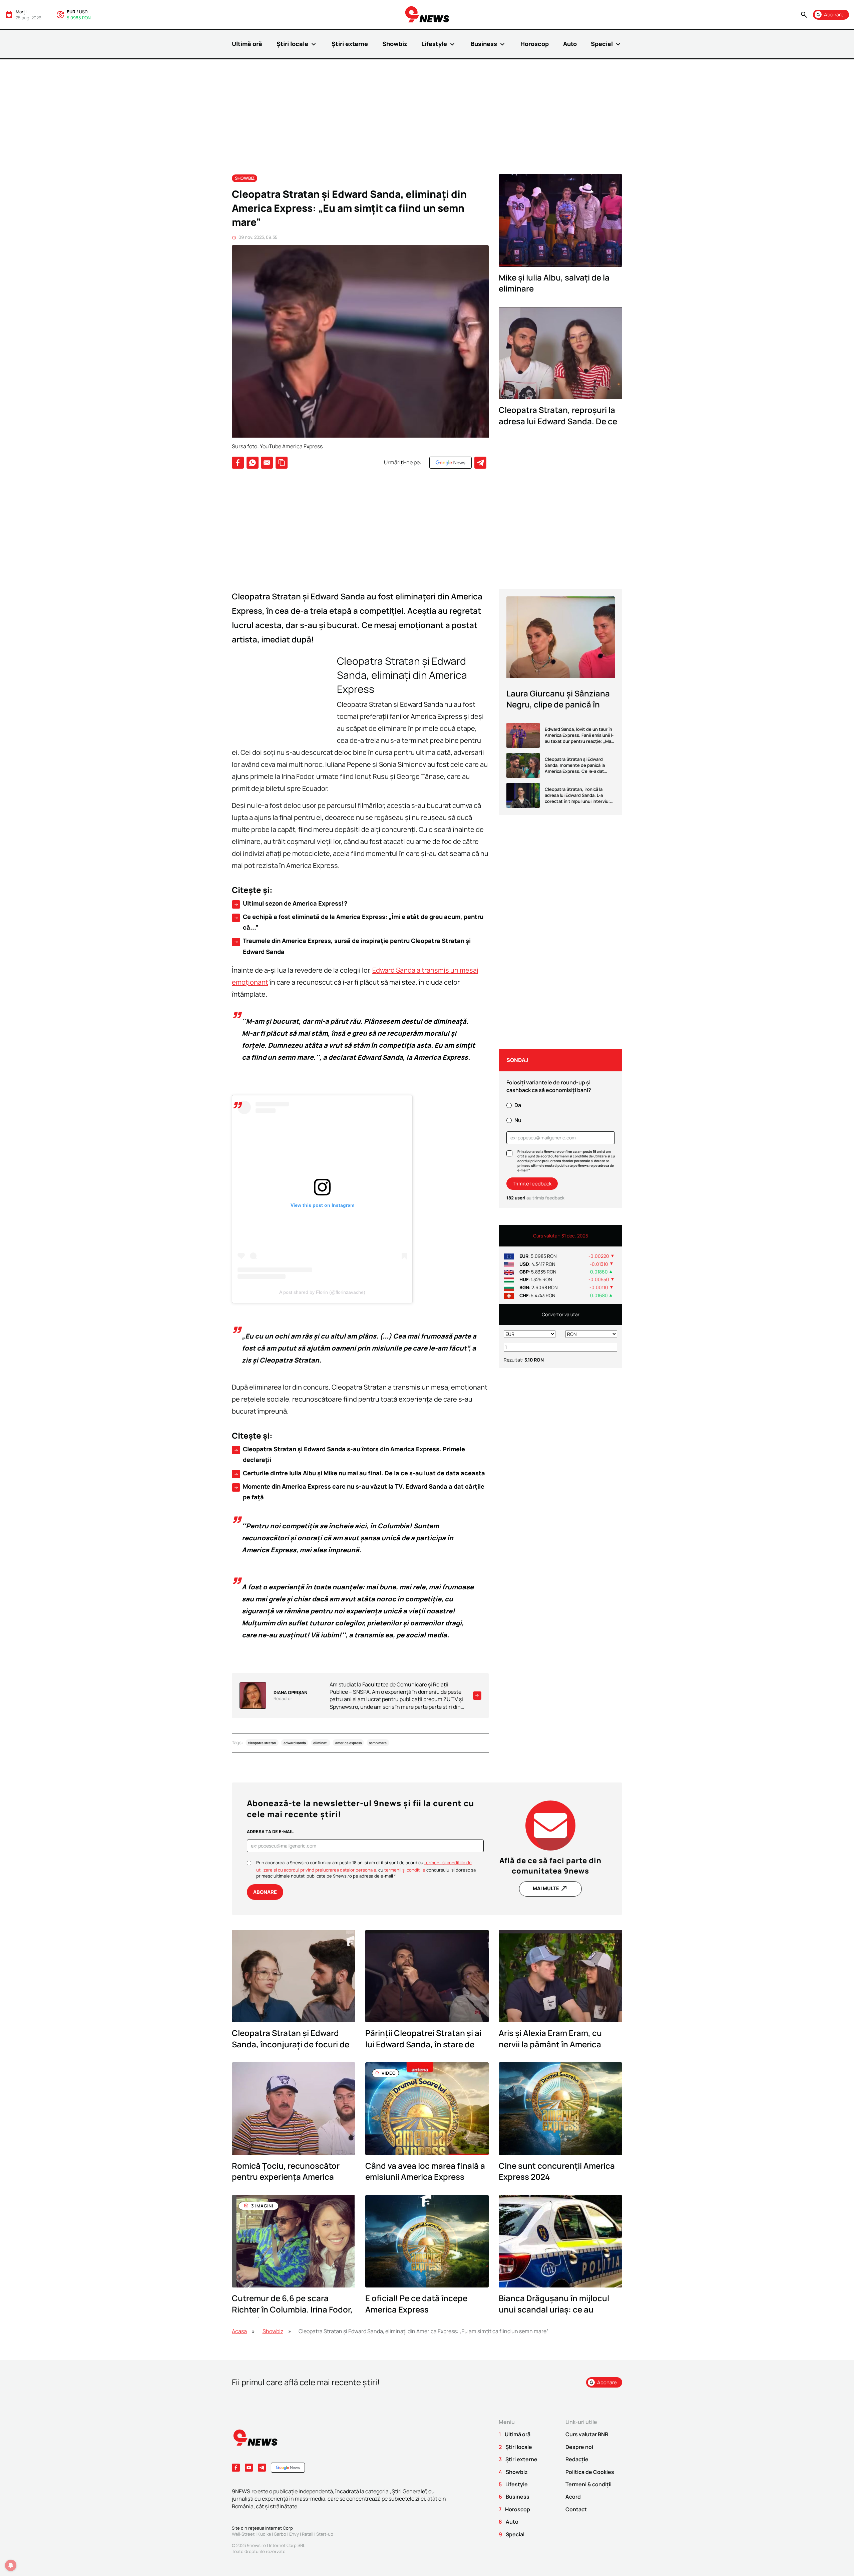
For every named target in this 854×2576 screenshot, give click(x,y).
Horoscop (535, 44)
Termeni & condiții (588, 2484)
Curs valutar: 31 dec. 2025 (561, 1236)
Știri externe (350, 44)
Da (518, 1105)
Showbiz (395, 44)
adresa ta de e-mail (270, 1832)
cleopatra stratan (262, 1743)
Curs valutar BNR (587, 2434)
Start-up (325, 2534)
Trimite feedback (532, 1184)
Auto (570, 44)
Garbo (280, 2534)
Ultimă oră (247, 44)
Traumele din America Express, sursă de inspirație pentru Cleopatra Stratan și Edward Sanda (352, 946)
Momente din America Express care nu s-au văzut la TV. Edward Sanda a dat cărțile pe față (359, 1492)
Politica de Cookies (590, 2472)
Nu (518, 1120)
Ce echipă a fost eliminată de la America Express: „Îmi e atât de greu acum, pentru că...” (358, 922)
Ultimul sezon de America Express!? (290, 904)
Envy (294, 2534)
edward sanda (295, 1743)
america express (348, 1743)
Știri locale (297, 44)
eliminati (320, 1743)
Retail (308, 2534)
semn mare (378, 1743)
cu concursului (414, 1870)
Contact (576, 2509)
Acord (573, 2497)
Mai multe (550, 1888)
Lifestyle (439, 44)
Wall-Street (243, 2534)
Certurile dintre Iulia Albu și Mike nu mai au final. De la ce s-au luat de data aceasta (359, 1473)
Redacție (577, 2459)
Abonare (265, 1892)
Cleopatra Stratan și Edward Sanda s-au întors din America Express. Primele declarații (349, 1454)
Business (489, 44)
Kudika (264, 2534)
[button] (804, 15)
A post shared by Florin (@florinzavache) (322, 1292)
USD (83, 12)
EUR (71, 12)
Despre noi (579, 2447)
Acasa (239, 2331)
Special (606, 44)
